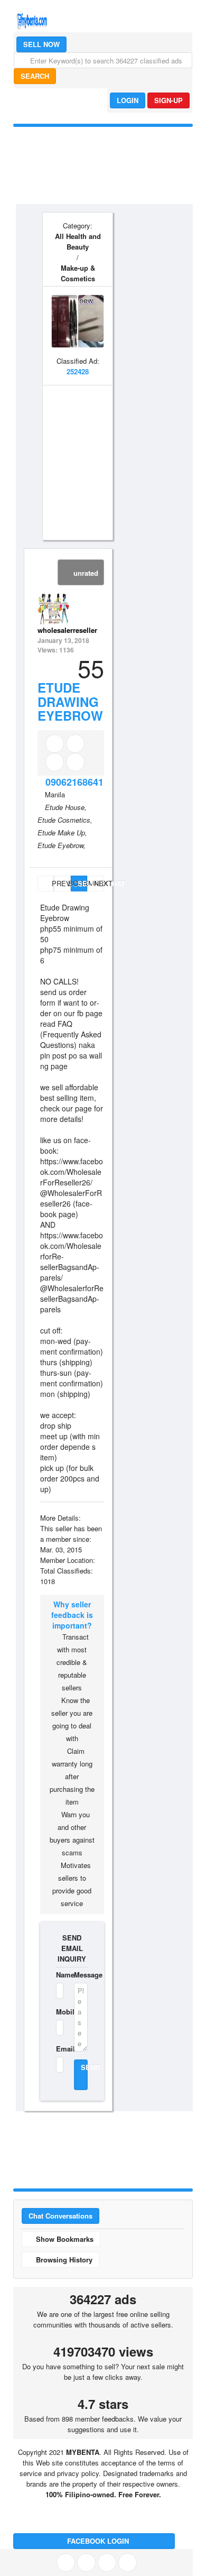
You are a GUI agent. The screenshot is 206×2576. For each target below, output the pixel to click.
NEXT (99, 883)
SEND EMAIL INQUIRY (72, 1948)
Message (81, 1975)
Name (58, 1975)
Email (58, 2049)
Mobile (58, 2012)
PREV (52, 883)
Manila (55, 794)
